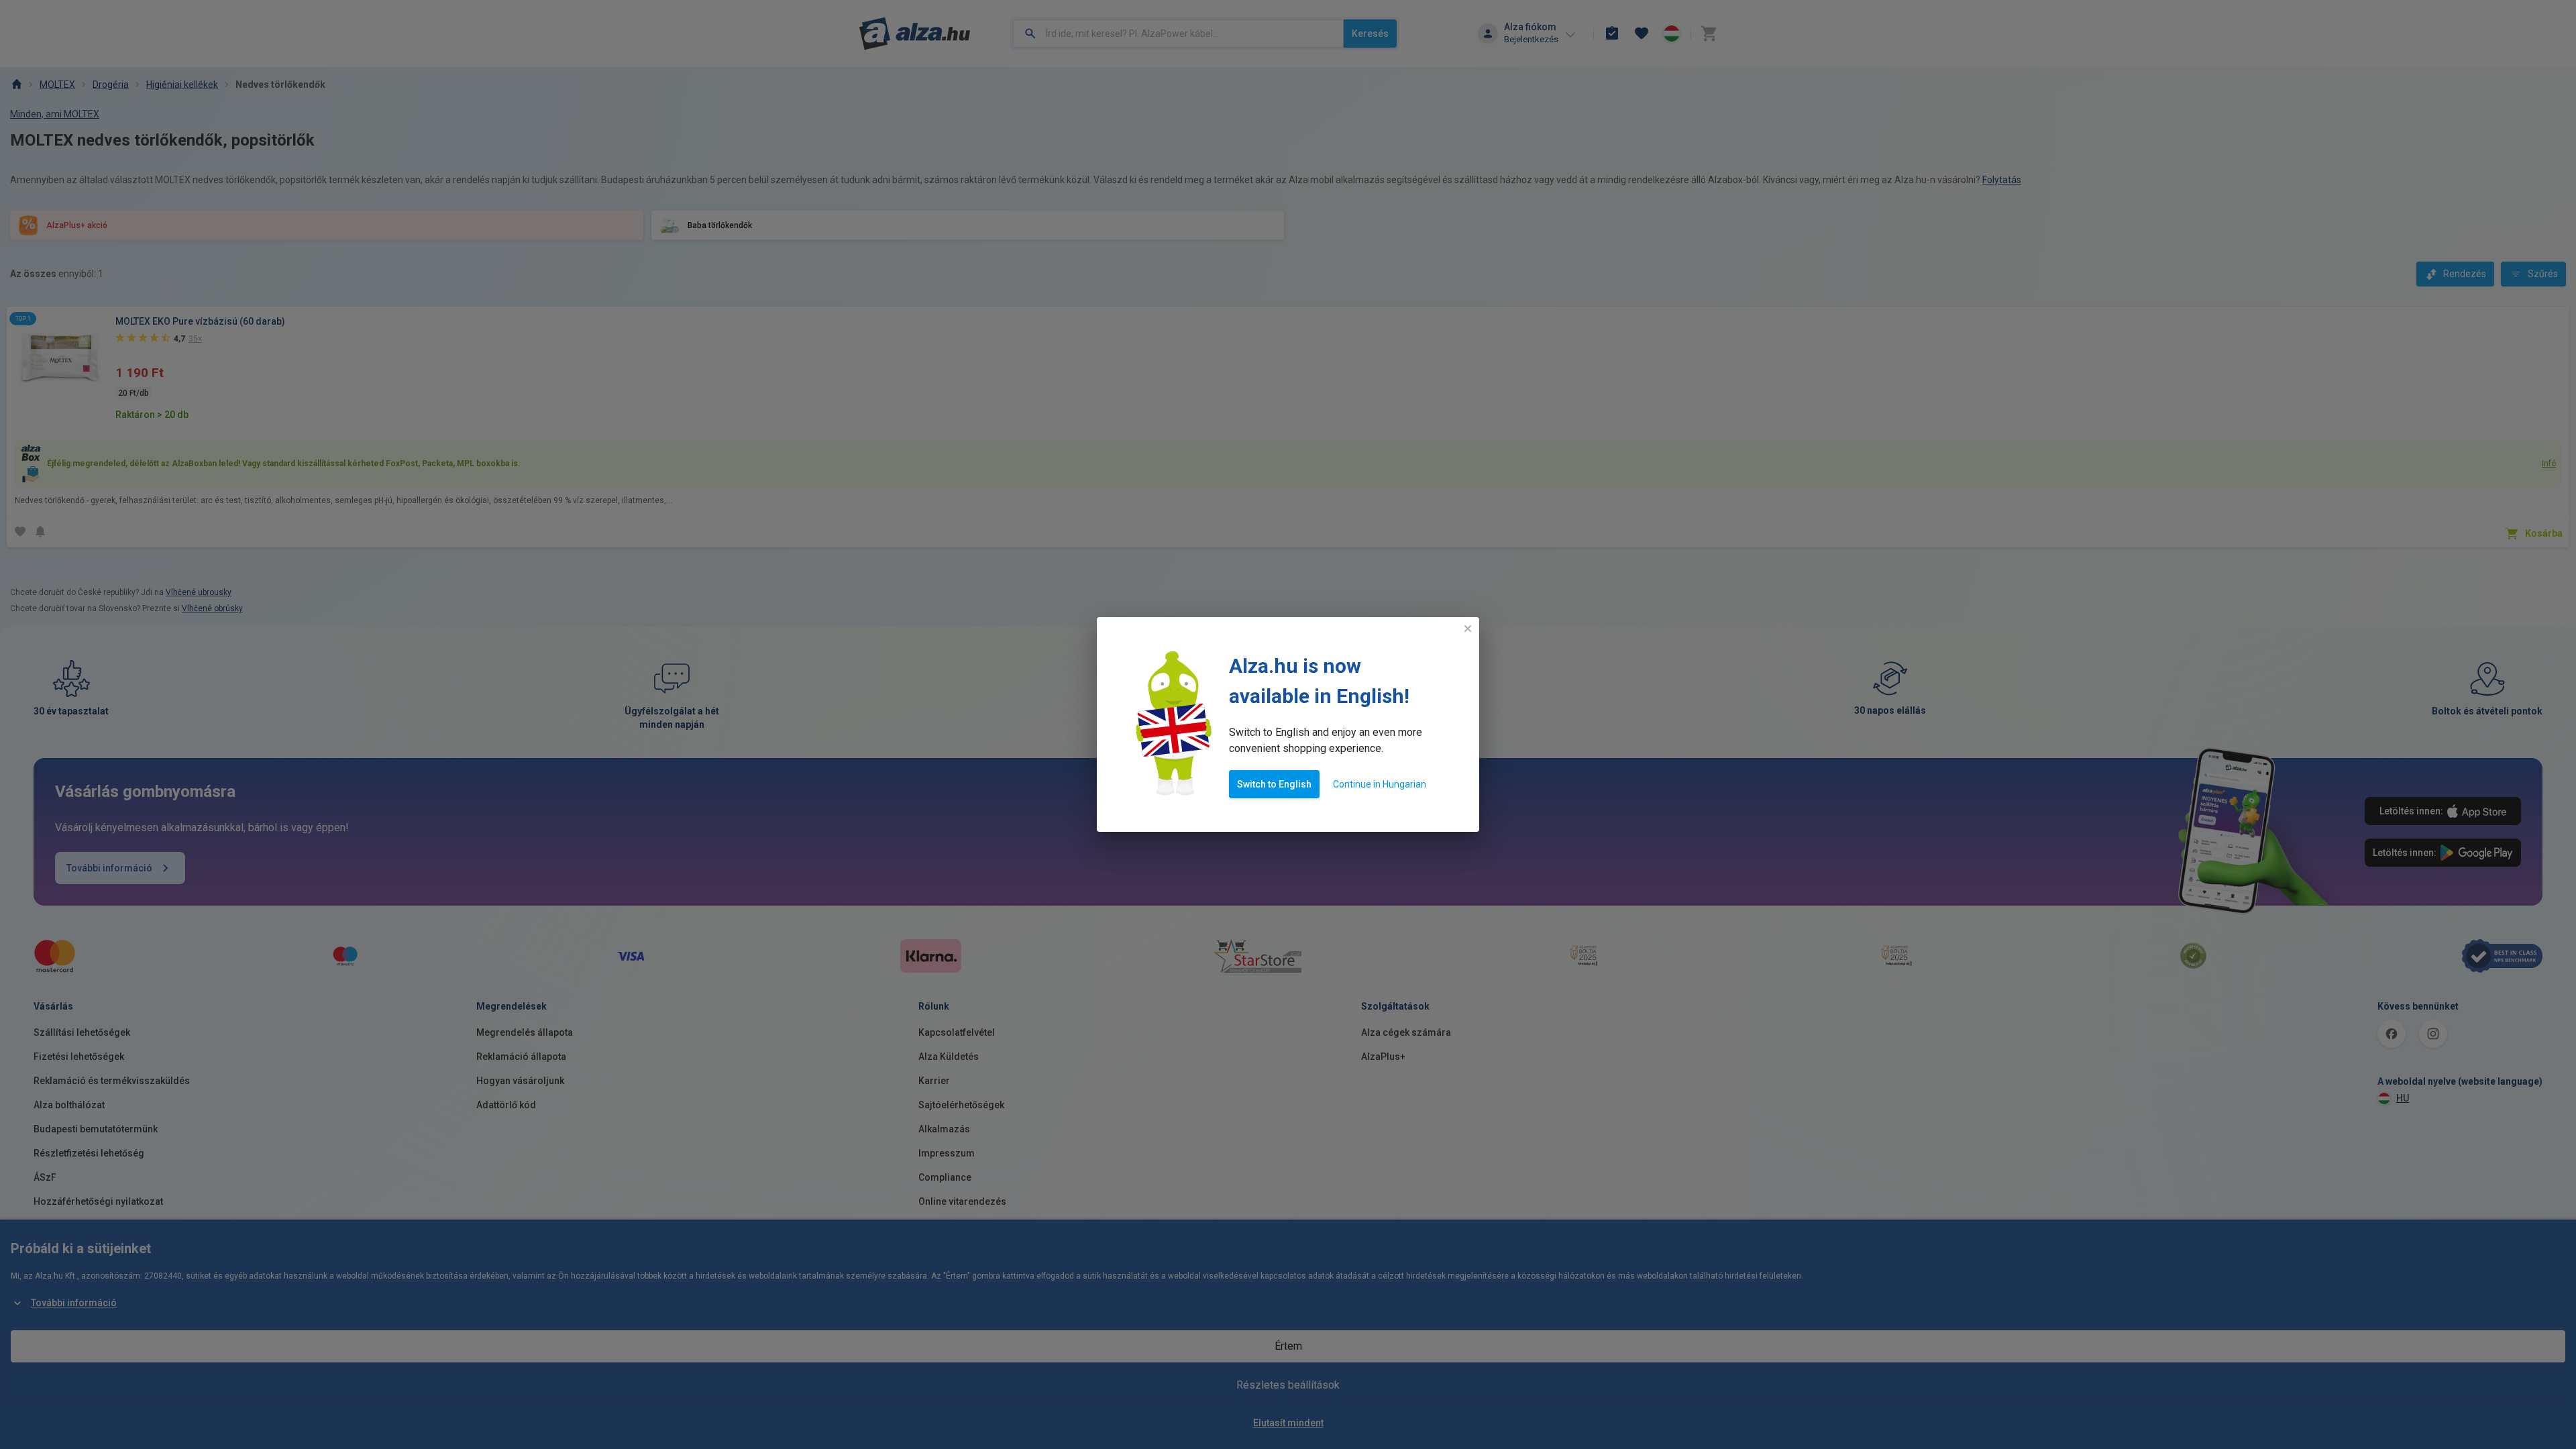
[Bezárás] (1468, 629)
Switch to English (1274, 784)
